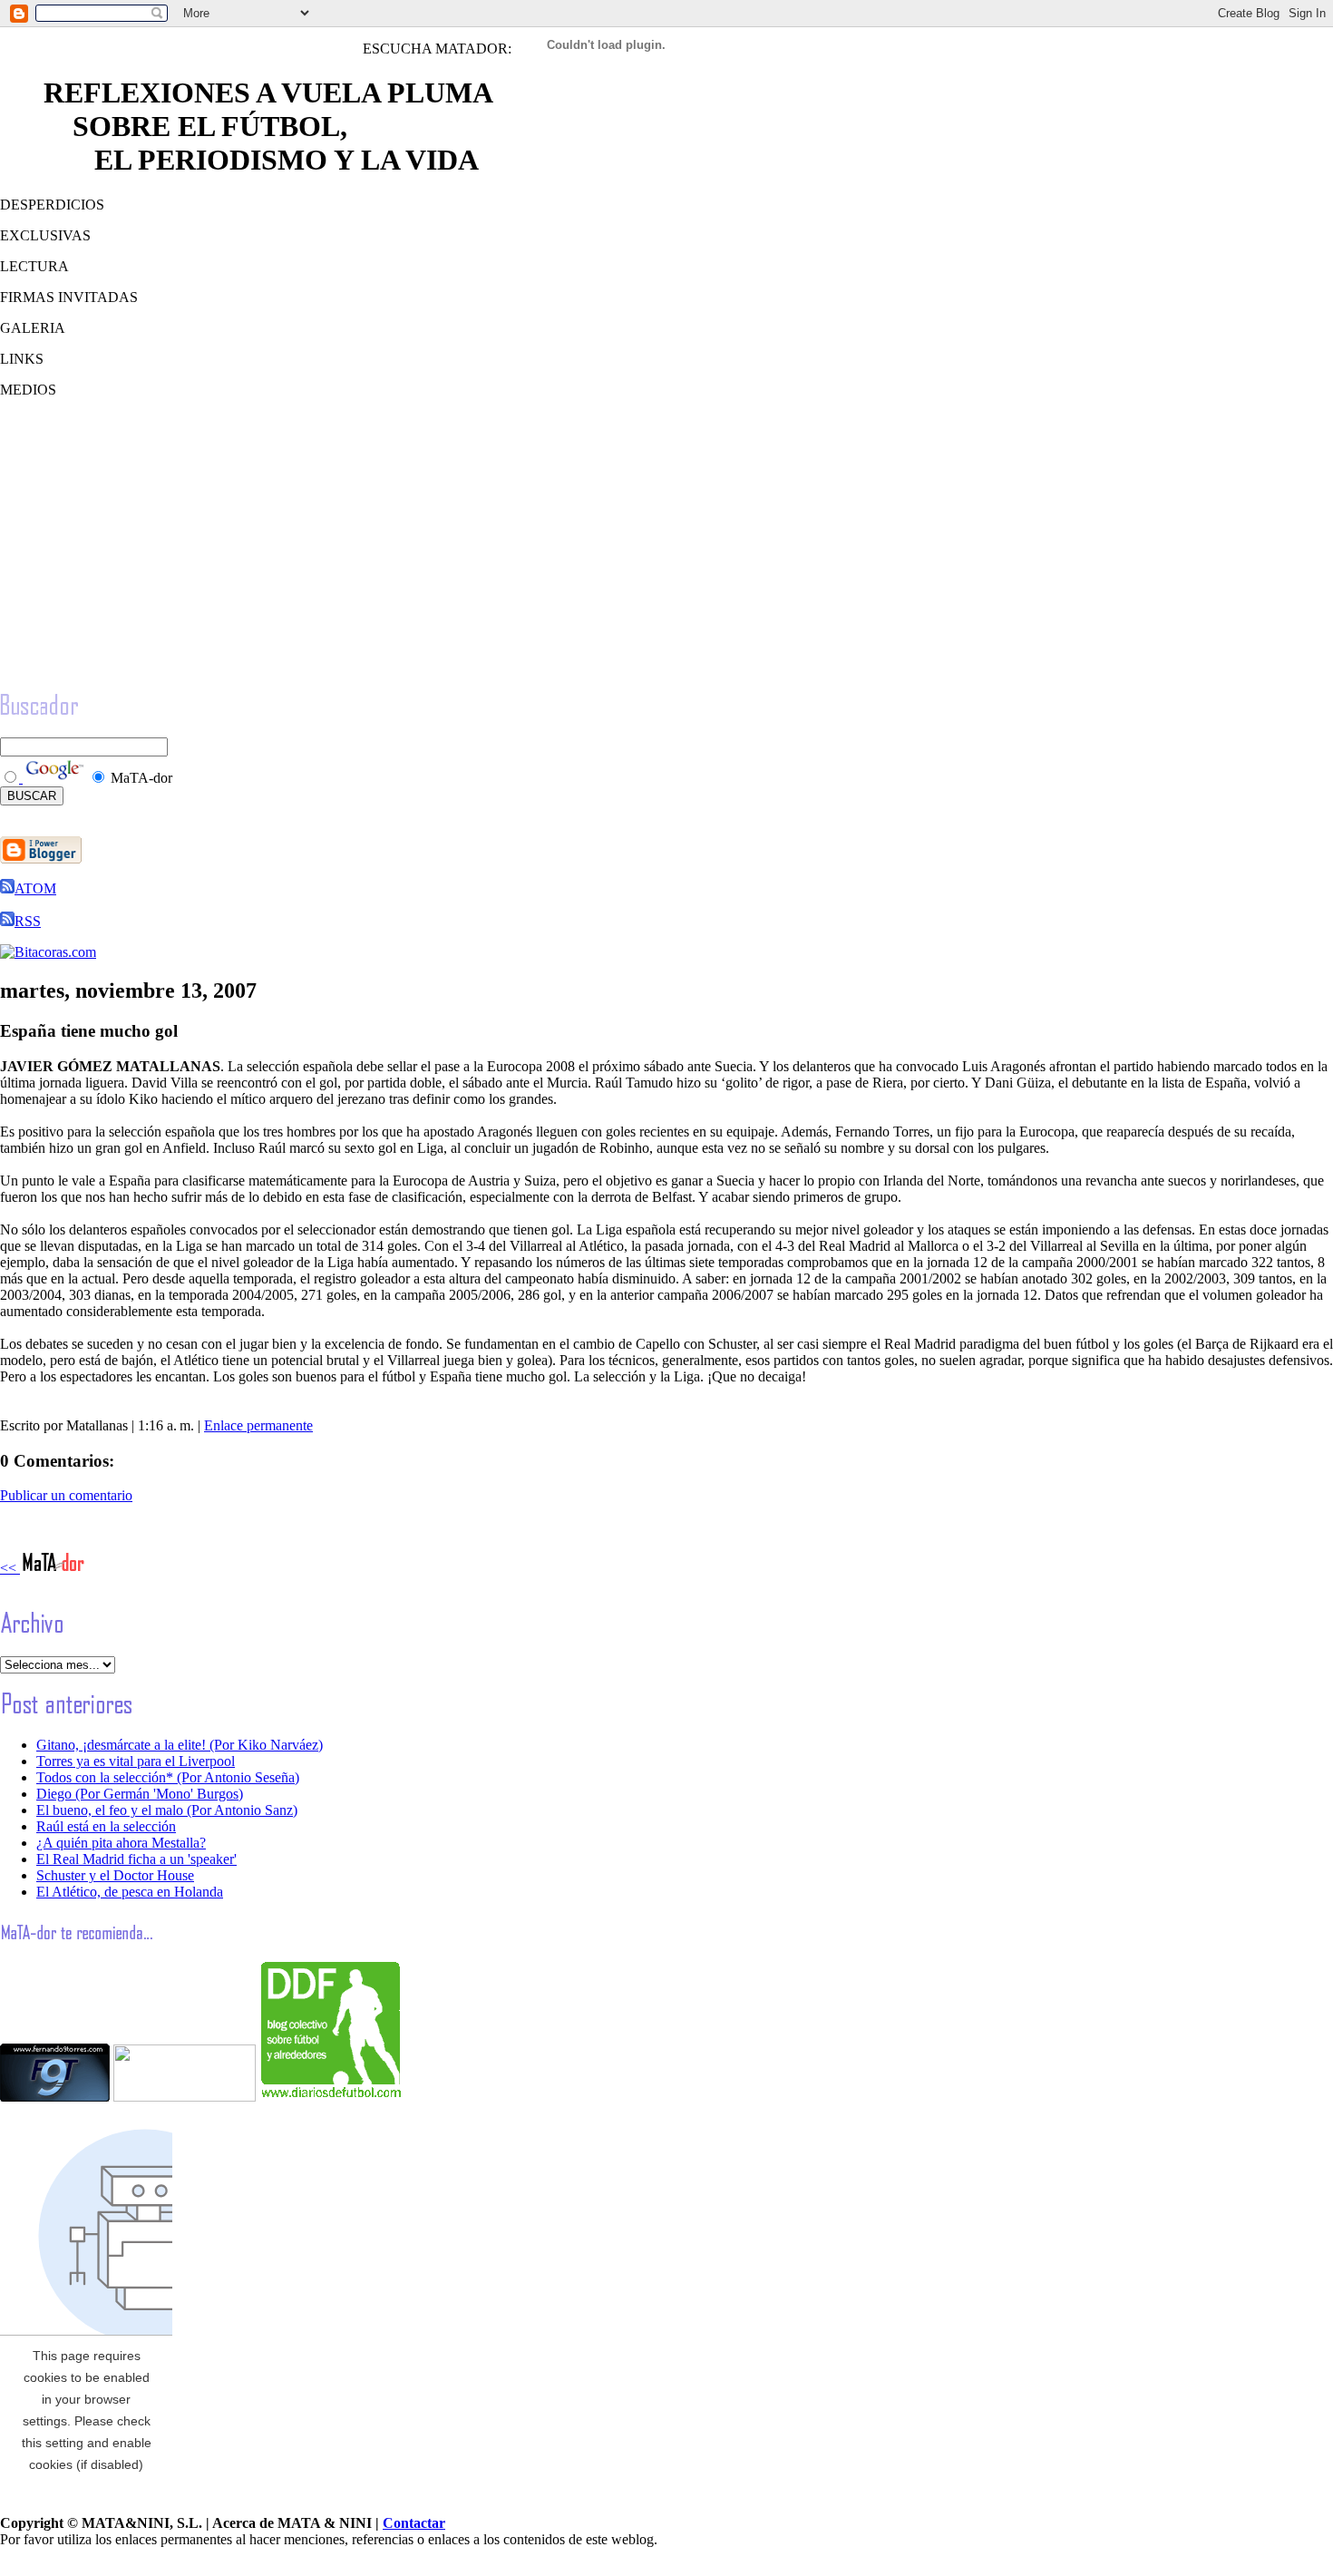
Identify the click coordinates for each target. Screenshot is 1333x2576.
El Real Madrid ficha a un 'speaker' (136, 1859)
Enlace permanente (258, 1425)
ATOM (35, 888)
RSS (28, 921)
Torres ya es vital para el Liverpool (136, 1761)
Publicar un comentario (66, 1495)
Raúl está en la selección (106, 1826)
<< (10, 1568)
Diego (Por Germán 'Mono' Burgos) (140, 1794)
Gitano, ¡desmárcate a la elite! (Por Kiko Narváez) (180, 1745)
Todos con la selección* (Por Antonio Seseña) (168, 1777)
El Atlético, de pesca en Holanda (130, 1892)
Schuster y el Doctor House (115, 1875)
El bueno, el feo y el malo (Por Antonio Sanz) (167, 1810)
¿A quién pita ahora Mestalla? (121, 1843)
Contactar (414, 2523)
